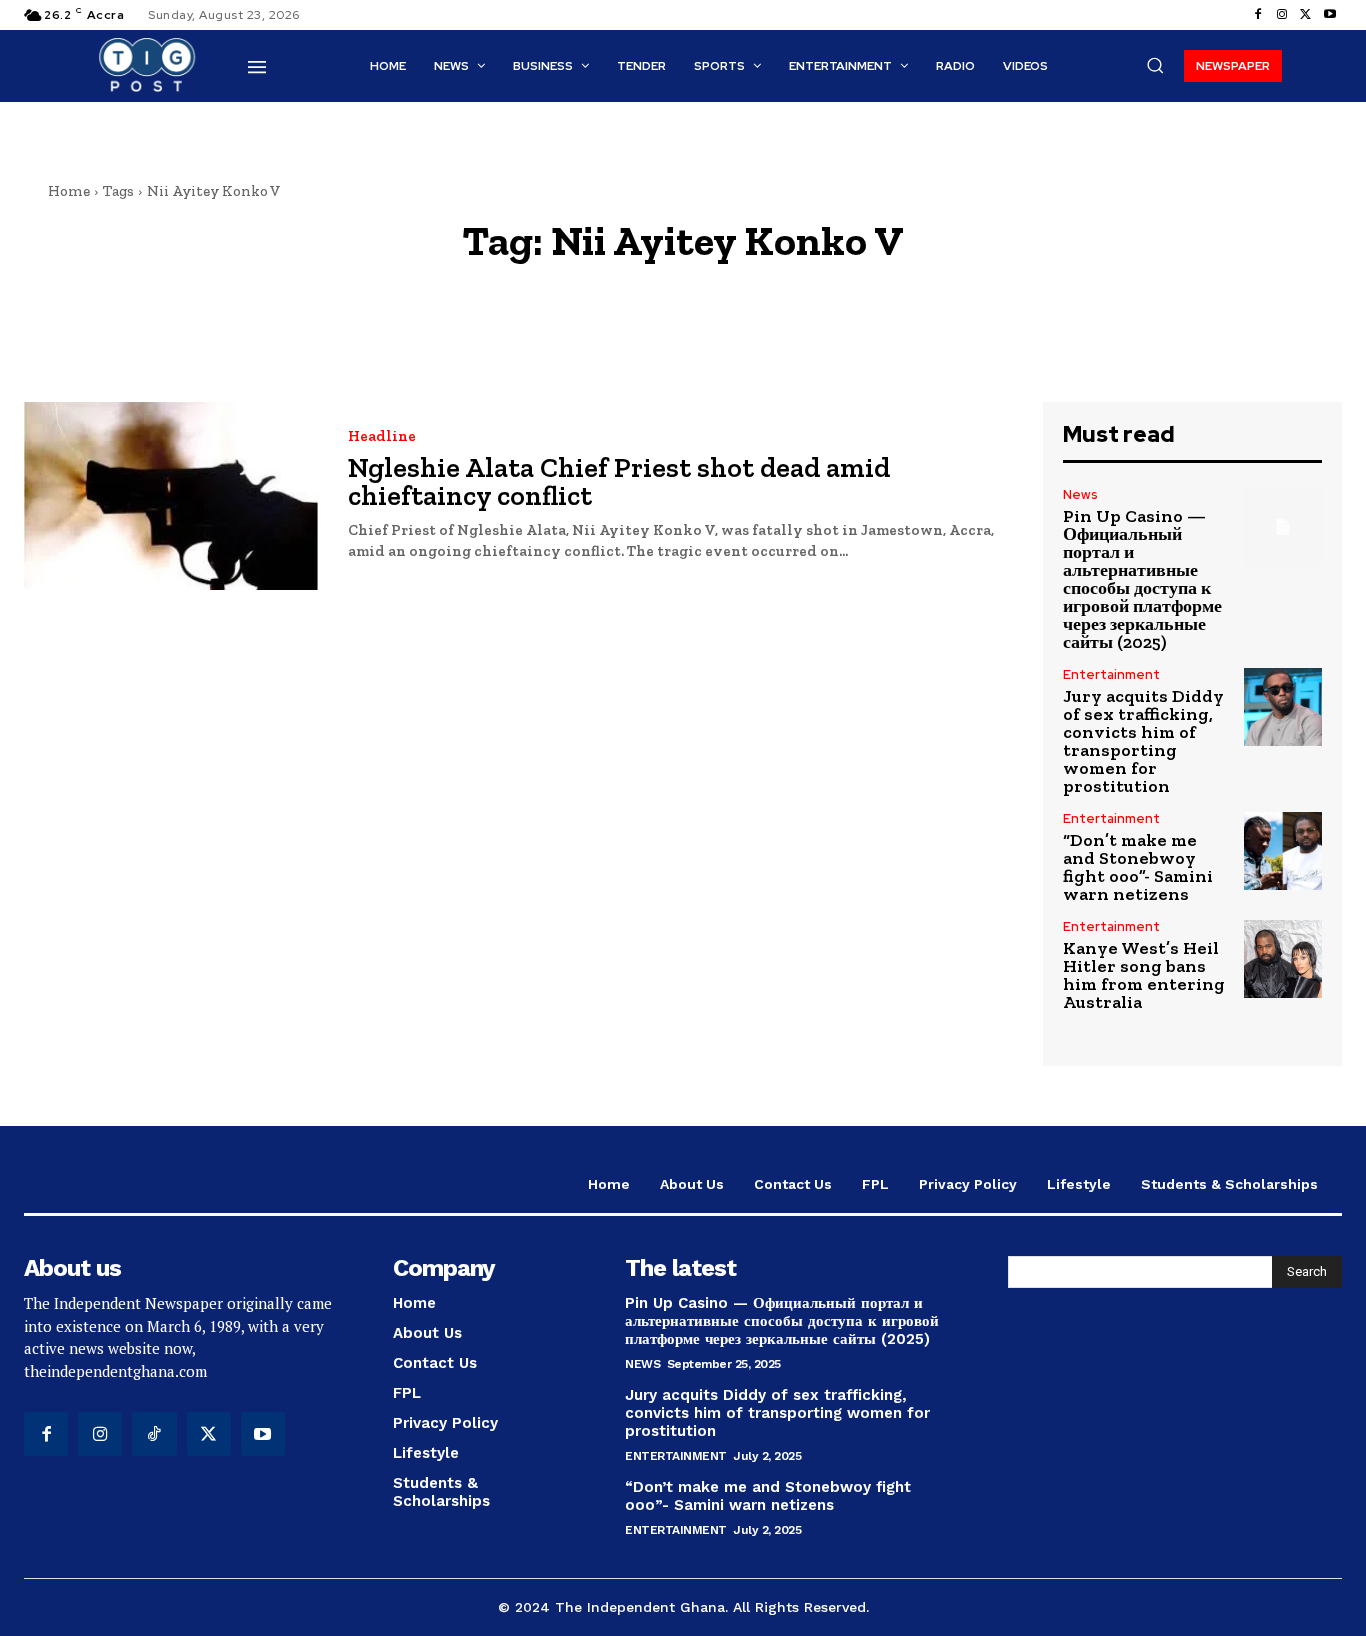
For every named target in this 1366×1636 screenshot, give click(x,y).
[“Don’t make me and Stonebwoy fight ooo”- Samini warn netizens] (1283, 851)
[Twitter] (1306, 15)
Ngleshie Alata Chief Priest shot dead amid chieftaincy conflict (619, 481)
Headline (382, 436)
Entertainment (1111, 674)
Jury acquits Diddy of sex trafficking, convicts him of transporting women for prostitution (1143, 741)
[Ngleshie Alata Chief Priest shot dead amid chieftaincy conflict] (171, 496)
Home (69, 191)
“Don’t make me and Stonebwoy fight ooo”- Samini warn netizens (1138, 867)
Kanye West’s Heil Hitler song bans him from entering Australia (1144, 975)
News (1080, 494)
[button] (1155, 65)
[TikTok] (154, 1434)
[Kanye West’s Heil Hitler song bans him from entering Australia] (1283, 959)
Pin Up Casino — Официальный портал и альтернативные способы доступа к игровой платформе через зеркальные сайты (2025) (1142, 579)
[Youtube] (1330, 15)
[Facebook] (1258, 15)
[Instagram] (1282, 15)
